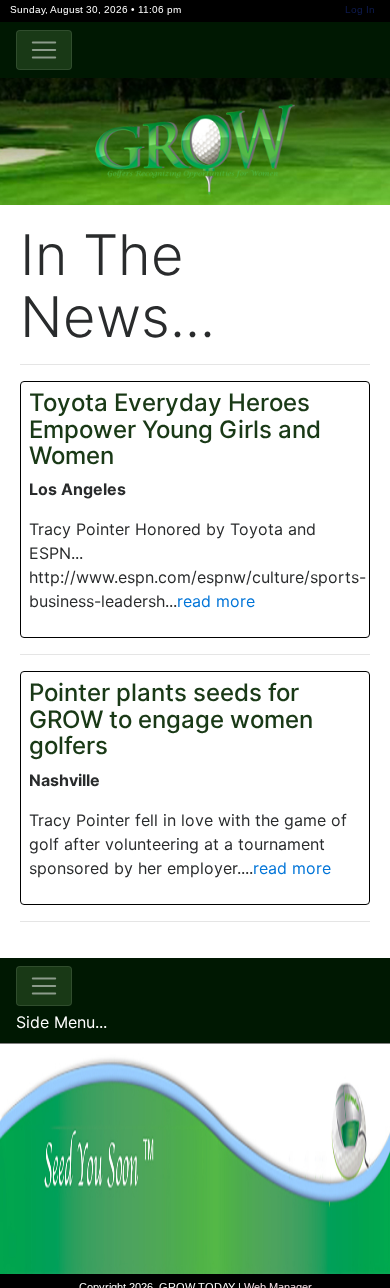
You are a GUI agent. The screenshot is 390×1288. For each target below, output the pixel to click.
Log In (360, 9)
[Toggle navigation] (44, 50)
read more (216, 601)
